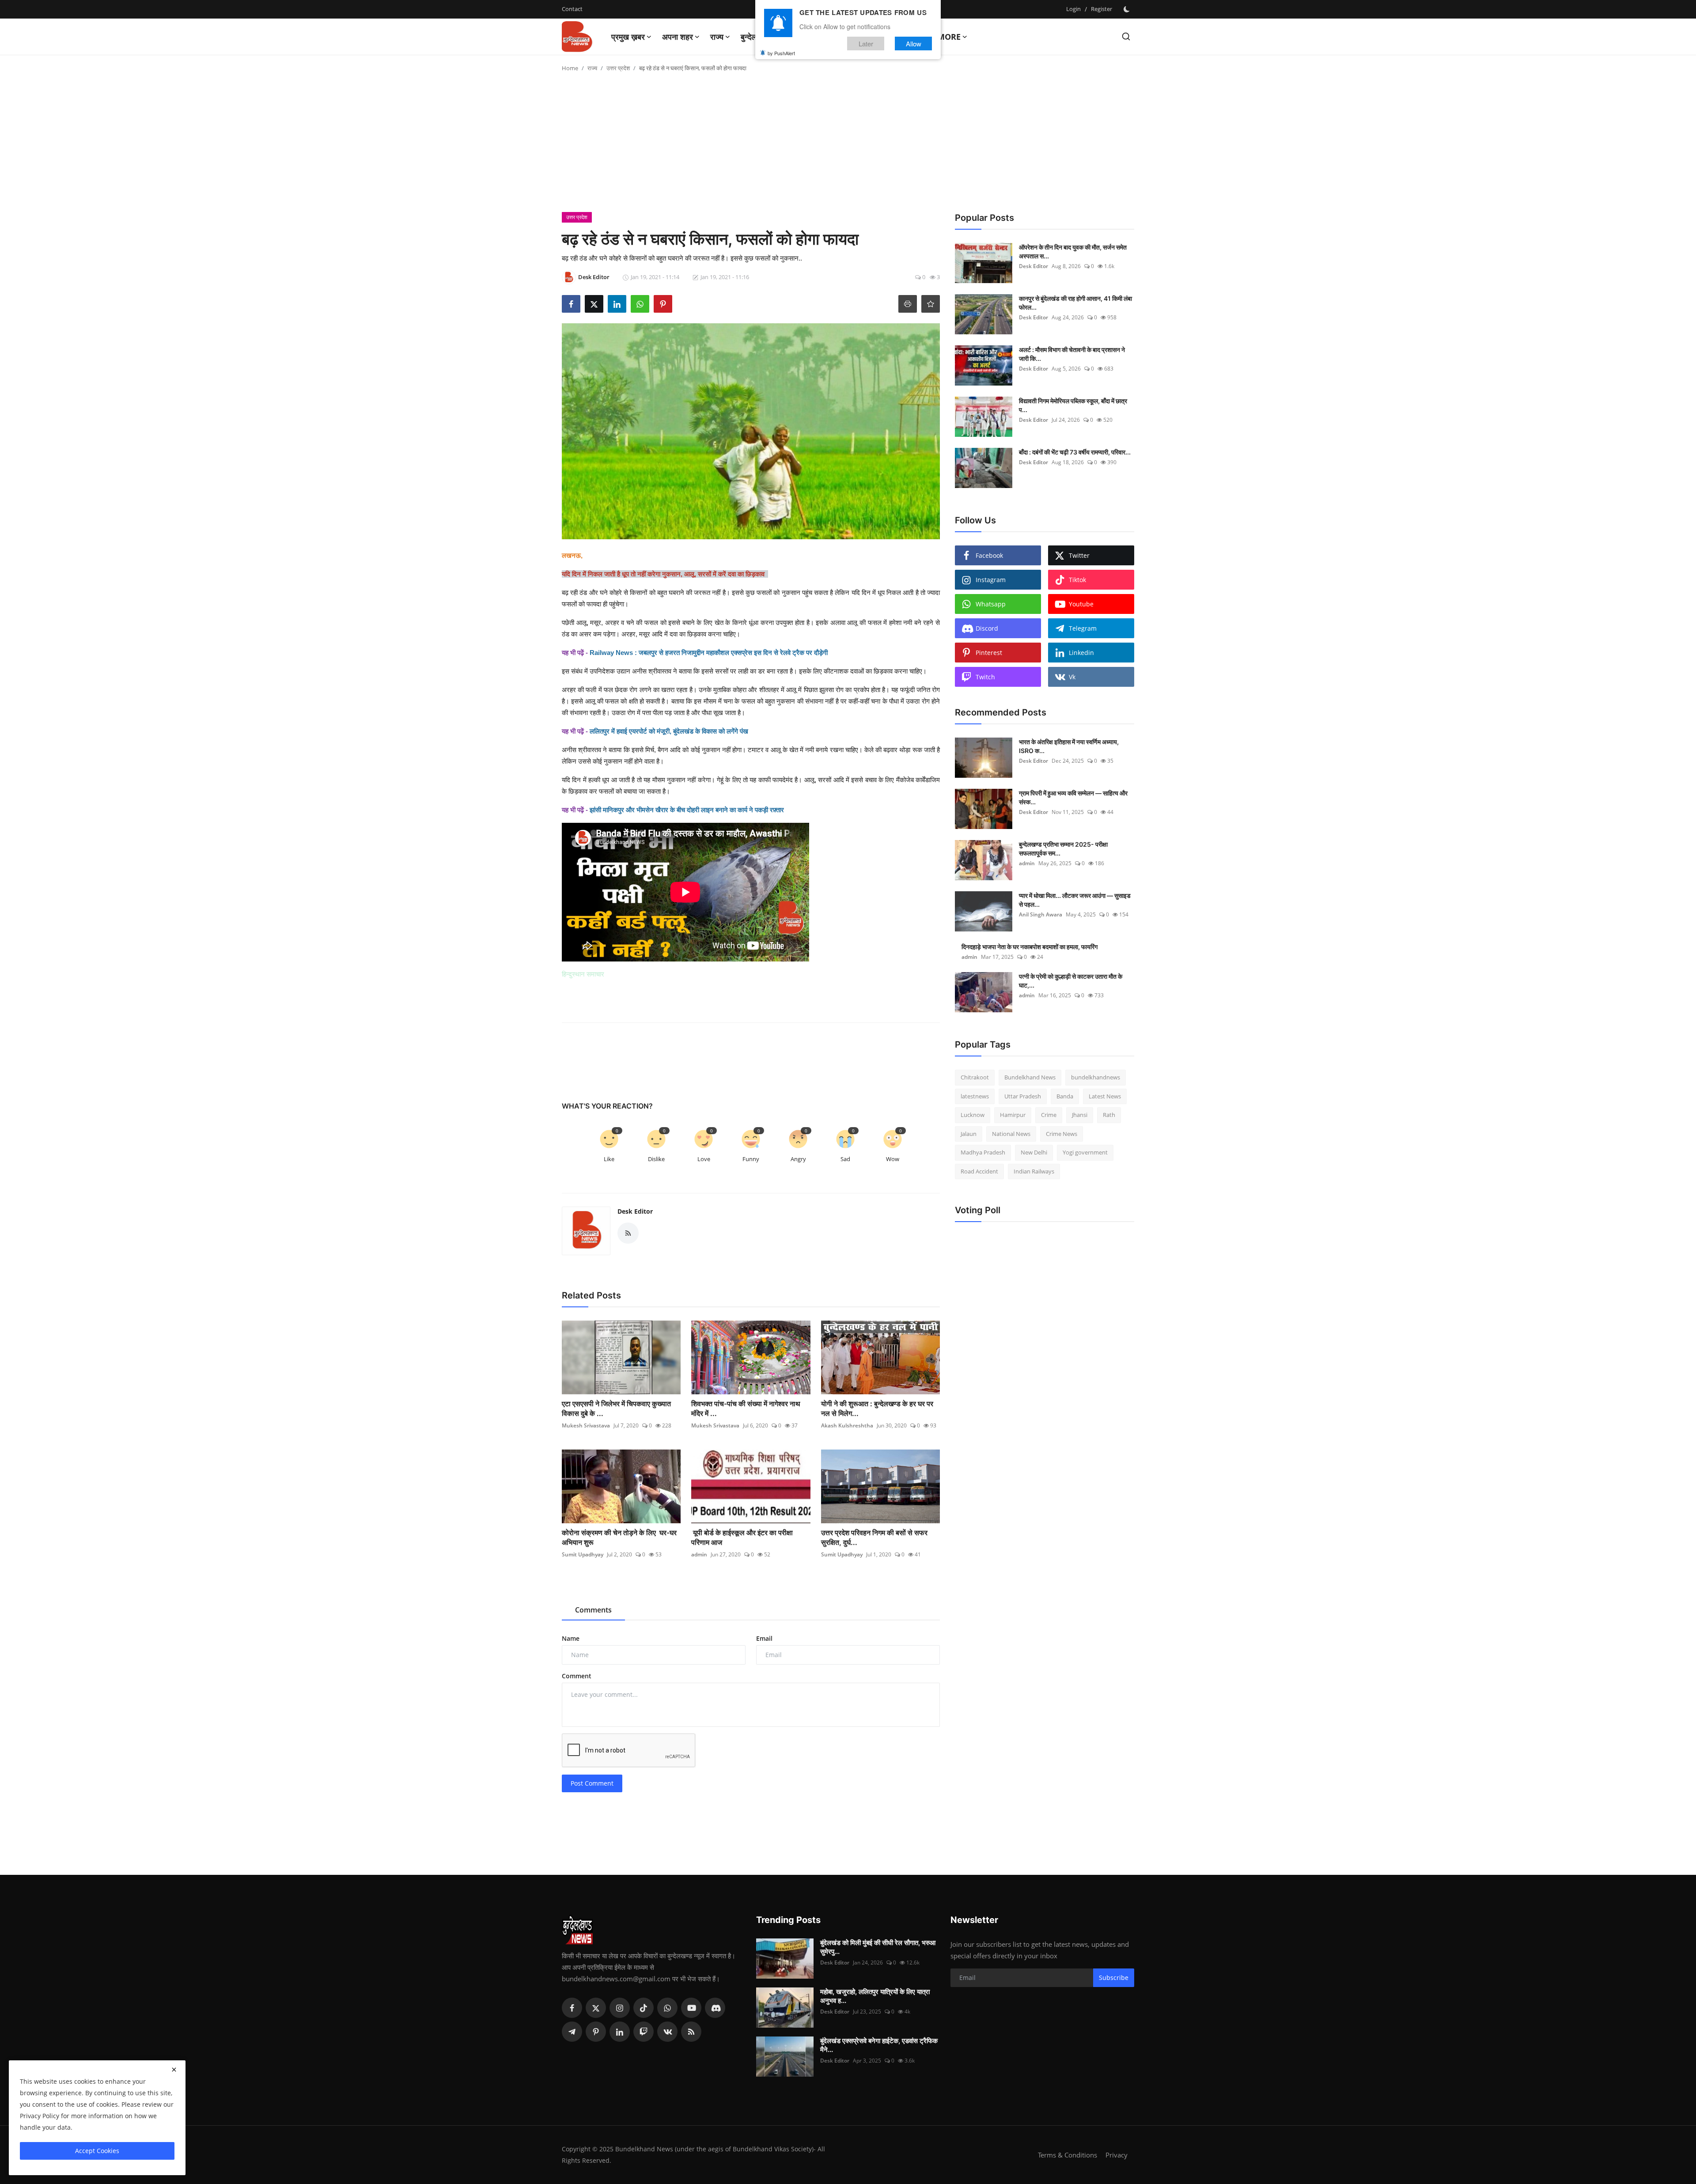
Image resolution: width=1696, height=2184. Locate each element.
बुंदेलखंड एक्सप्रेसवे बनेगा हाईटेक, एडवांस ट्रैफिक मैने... (879, 2045)
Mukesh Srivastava (586, 1425)
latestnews (975, 1096)
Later (866, 44)
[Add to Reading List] (931, 304)
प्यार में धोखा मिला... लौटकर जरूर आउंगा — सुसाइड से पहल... (1075, 900)
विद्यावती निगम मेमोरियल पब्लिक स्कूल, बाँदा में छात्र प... (1073, 405)
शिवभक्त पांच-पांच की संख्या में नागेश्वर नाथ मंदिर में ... (746, 1408)
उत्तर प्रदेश (618, 68)
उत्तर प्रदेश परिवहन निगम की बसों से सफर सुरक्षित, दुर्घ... (874, 1537)
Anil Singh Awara (1041, 914)
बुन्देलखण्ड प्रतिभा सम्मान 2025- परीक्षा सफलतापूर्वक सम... (1063, 849)
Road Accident (979, 1171)
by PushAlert (781, 53)
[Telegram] (572, 2032)
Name (571, 1638)
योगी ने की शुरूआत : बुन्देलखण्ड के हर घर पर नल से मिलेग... (877, 1408)
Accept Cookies (97, 2151)
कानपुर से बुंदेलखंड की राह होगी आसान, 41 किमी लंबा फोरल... (1075, 303)
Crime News (1062, 1134)
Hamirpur (1013, 1115)
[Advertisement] (848, 146)
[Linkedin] (620, 2032)
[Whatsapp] (667, 2008)
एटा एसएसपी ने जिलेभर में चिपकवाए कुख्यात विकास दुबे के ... (616, 1408)
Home (570, 68)
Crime (1049, 1115)
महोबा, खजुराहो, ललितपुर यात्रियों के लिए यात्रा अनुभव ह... (875, 1996)
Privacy (1117, 2155)
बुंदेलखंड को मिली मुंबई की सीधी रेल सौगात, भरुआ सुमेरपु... (878, 1947)
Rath (1109, 1115)
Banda (1065, 1096)
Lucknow (973, 1115)
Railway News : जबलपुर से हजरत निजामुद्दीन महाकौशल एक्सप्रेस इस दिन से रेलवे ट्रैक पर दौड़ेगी (709, 653)
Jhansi (1080, 1115)
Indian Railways (1034, 1171)
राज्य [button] (717, 37)
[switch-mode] (1128, 9)
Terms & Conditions (1068, 2155)
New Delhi (1034, 1152)
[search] (1126, 36)
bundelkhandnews (1096, 1077)
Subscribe (1114, 1978)
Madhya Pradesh (983, 1152)
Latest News (1105, 1096)
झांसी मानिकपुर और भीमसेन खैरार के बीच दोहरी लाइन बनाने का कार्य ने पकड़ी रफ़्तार (687, 810)
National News (1011, 1134)
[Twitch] (644, 2032)
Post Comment (592, 1783)
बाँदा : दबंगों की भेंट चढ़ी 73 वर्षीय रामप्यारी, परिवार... (1075, 452)
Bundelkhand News (1030, 1077)
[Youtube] (691, 2008)
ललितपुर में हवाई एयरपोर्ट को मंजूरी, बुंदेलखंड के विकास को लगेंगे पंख (669, 731)
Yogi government (1085, 1152)
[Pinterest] (596, 2032)
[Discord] (715, 2008)
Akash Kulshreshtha (847, 1425)
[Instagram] (620, 2008)
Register (1102, 9)
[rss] (691, 2032)
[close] (174, 2070)
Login (1073, 9)
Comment (577, 1676)
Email (764, 1638)
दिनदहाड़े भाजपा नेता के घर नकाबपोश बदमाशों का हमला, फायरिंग (1030, 947)
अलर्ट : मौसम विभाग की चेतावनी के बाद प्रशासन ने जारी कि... (1072, 354)
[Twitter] (596, 2008)
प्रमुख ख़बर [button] (628, 37)
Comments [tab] (593, 1610)
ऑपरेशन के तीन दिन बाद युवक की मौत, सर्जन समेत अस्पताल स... (1073, 252)
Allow (914, 44)
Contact (572, 9)
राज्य (592, 68)
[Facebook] (572, 2008)
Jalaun (969, 1134)
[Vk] (667, 2032)
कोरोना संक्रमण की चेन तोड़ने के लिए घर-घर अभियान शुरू (619, 1537)
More (949, 37)
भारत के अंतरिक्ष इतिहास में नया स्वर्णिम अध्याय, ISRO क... (1069, 746)
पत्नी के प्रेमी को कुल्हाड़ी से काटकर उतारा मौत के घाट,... (1071, 981)
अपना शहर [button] (678, 37)
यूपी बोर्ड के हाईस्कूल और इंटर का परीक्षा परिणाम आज (742, 1537)
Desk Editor (635, 1211)
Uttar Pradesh (1023, 1096)
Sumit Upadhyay (583, 1554)
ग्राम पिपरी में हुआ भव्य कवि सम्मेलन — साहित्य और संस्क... (1073, 797)
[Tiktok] (644, 2008)
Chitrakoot (975, 1077)
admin (699, 1554)
